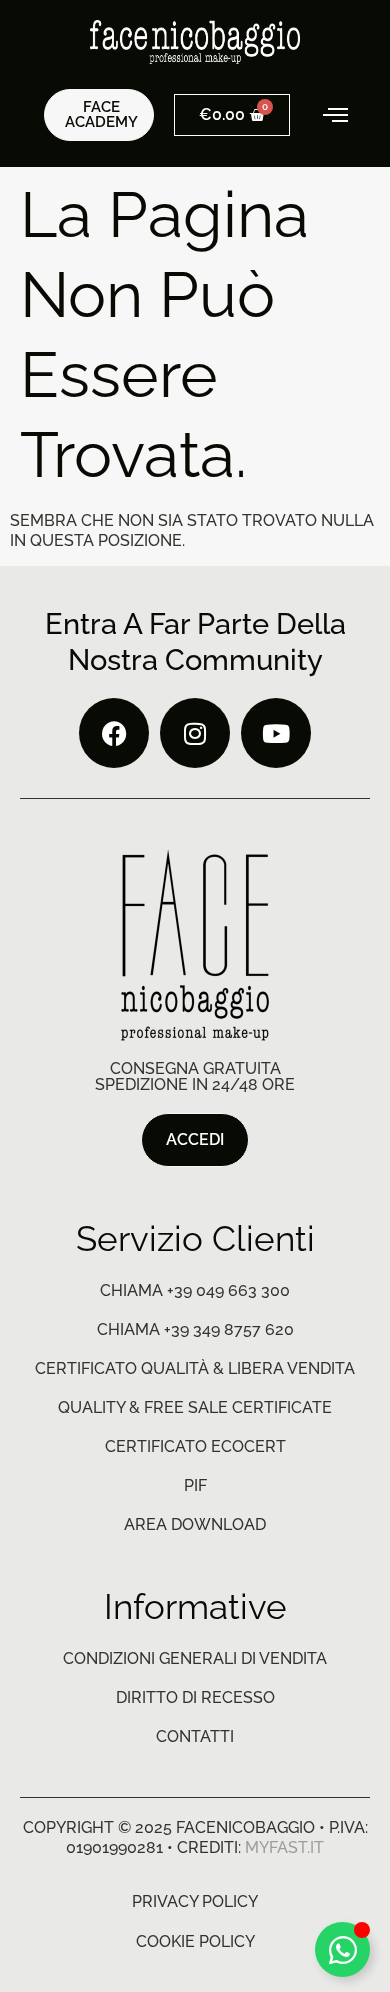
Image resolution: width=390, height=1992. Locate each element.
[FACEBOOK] (114, 733)
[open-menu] (323, 115)
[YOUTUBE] (276, 733)
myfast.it (284, 1847)
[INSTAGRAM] (195, 733)
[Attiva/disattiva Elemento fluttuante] (342, 1949)
